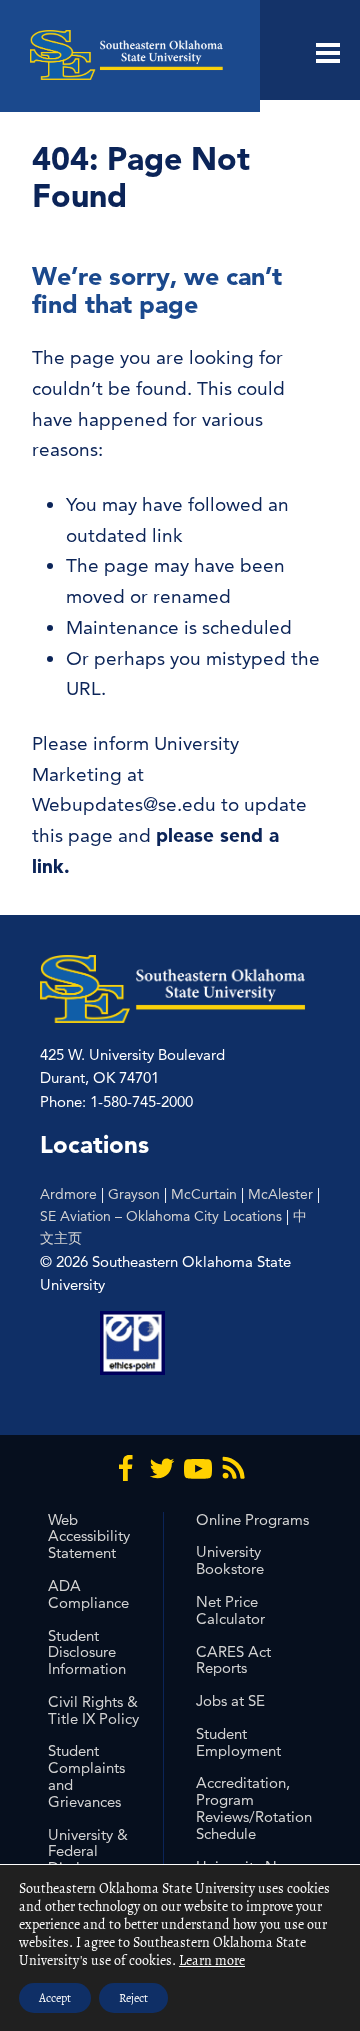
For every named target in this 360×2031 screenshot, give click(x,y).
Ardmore (68, 1194)
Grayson (134, 1194)
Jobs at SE (230, 1700)
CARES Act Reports (233, 1660)
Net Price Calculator (230, 1610)
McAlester (280, 1194)
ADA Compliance (88, 1594)
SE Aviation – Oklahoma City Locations (161, 1216)
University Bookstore (230, 1560)
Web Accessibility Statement (89, 1536)
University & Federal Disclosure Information (88, 1859)
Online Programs (252, 1519)
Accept (55, 1998)
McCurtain (204, 1194)
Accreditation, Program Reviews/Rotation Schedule (254, 1807)
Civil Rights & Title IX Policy (93, 1710)
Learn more (212, 1960)
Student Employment (238, 1742)
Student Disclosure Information (87, 1652)
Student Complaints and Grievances (86, 1775)
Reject (133, 1998)
